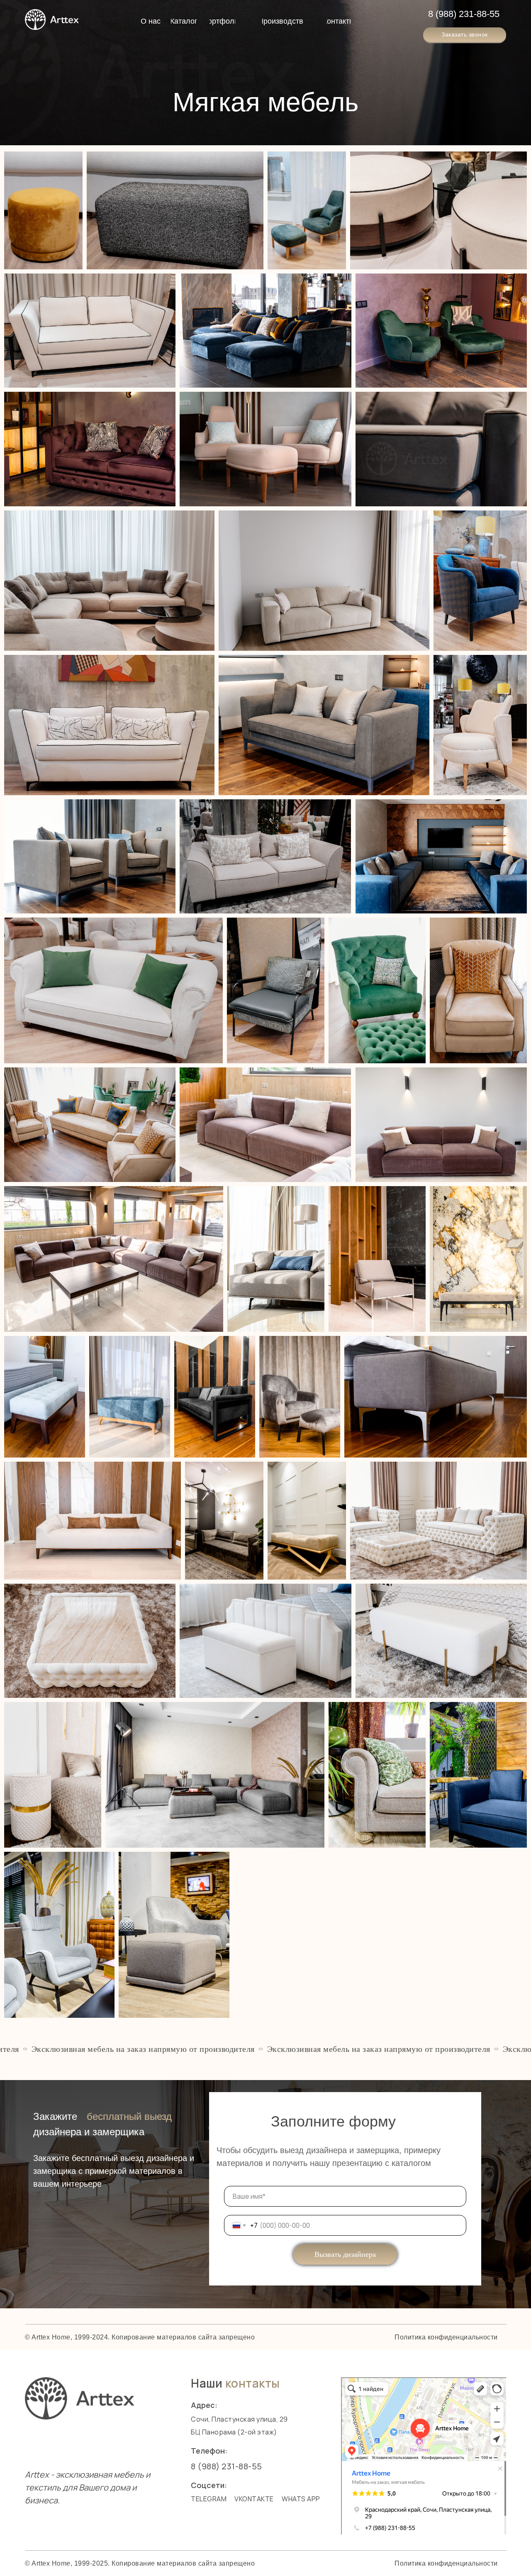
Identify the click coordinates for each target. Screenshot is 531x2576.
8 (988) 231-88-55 (464, 14)
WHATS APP (301, 2499)
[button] (465, 35)
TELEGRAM (209, 2499)
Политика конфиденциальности (446, 2563)
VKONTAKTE (254, 2499)
